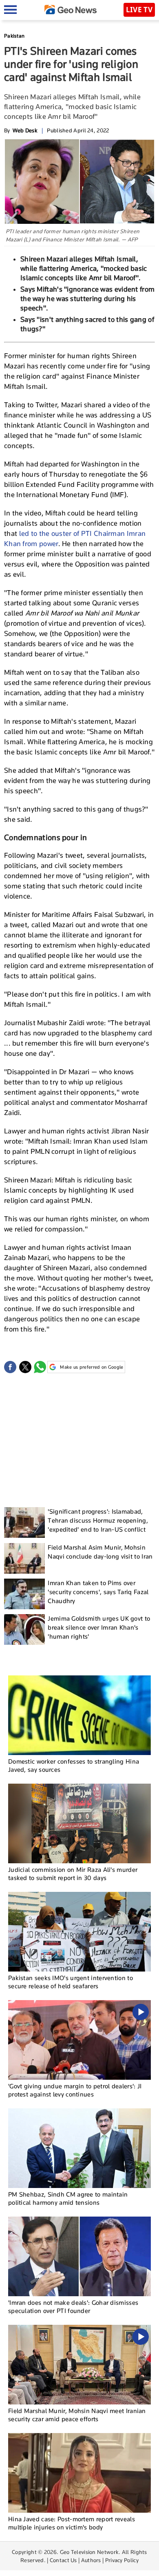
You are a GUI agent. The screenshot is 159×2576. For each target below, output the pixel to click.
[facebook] (10, 1367)
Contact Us (63, 2560)
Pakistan (14, 36)
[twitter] (25, 1367)
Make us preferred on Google (92, 1367)
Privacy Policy (122, 2560)
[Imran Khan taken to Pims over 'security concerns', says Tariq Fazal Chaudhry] (24, 1594)
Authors (91, 2560)
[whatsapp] (40, 1367)
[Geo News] (71, 10)
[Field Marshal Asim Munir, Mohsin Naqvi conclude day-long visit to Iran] (24, 1558)
